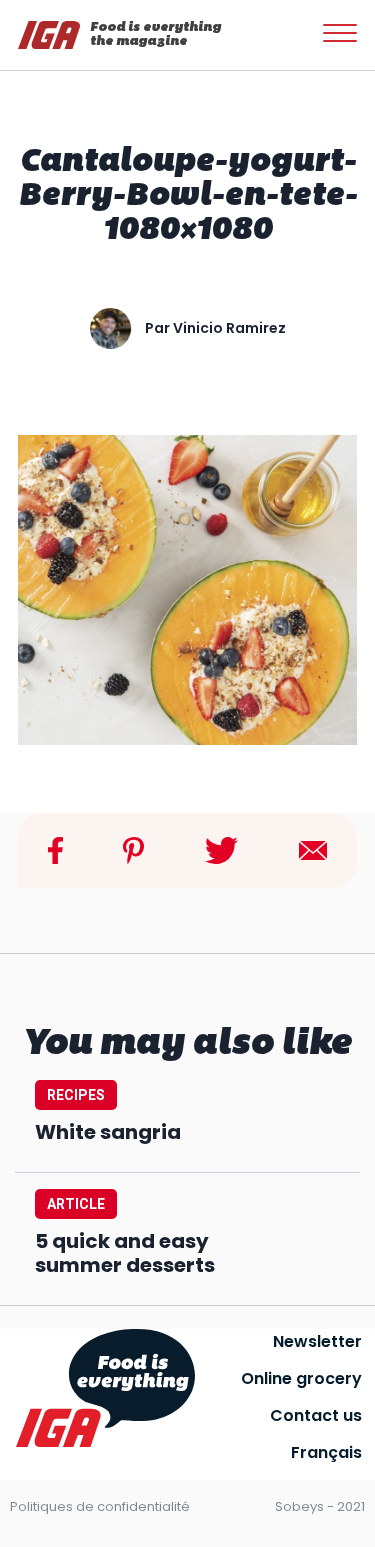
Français (326, 1452)
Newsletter (317, 1341)
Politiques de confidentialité (100, 1506)
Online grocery (301, 1378)
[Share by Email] (313, 849)
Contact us (316, 1415)
